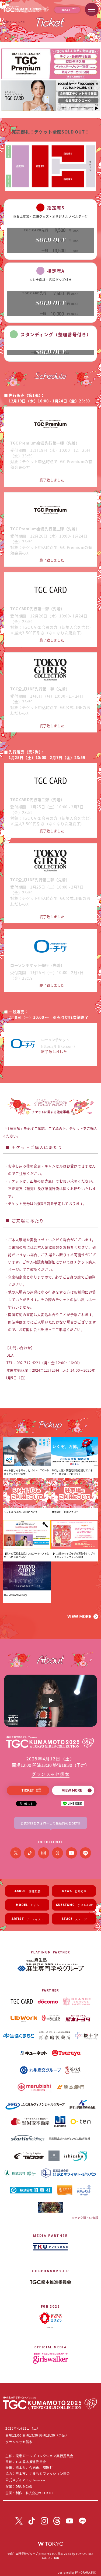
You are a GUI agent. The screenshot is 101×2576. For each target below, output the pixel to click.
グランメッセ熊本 (50, 1774)
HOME (7, 21)
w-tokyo (51, 2544)
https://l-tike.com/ (58, 1046)
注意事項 (13, 1128)
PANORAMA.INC (85, 2572)
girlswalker (37, 2480)
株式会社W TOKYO (39, 2493)
